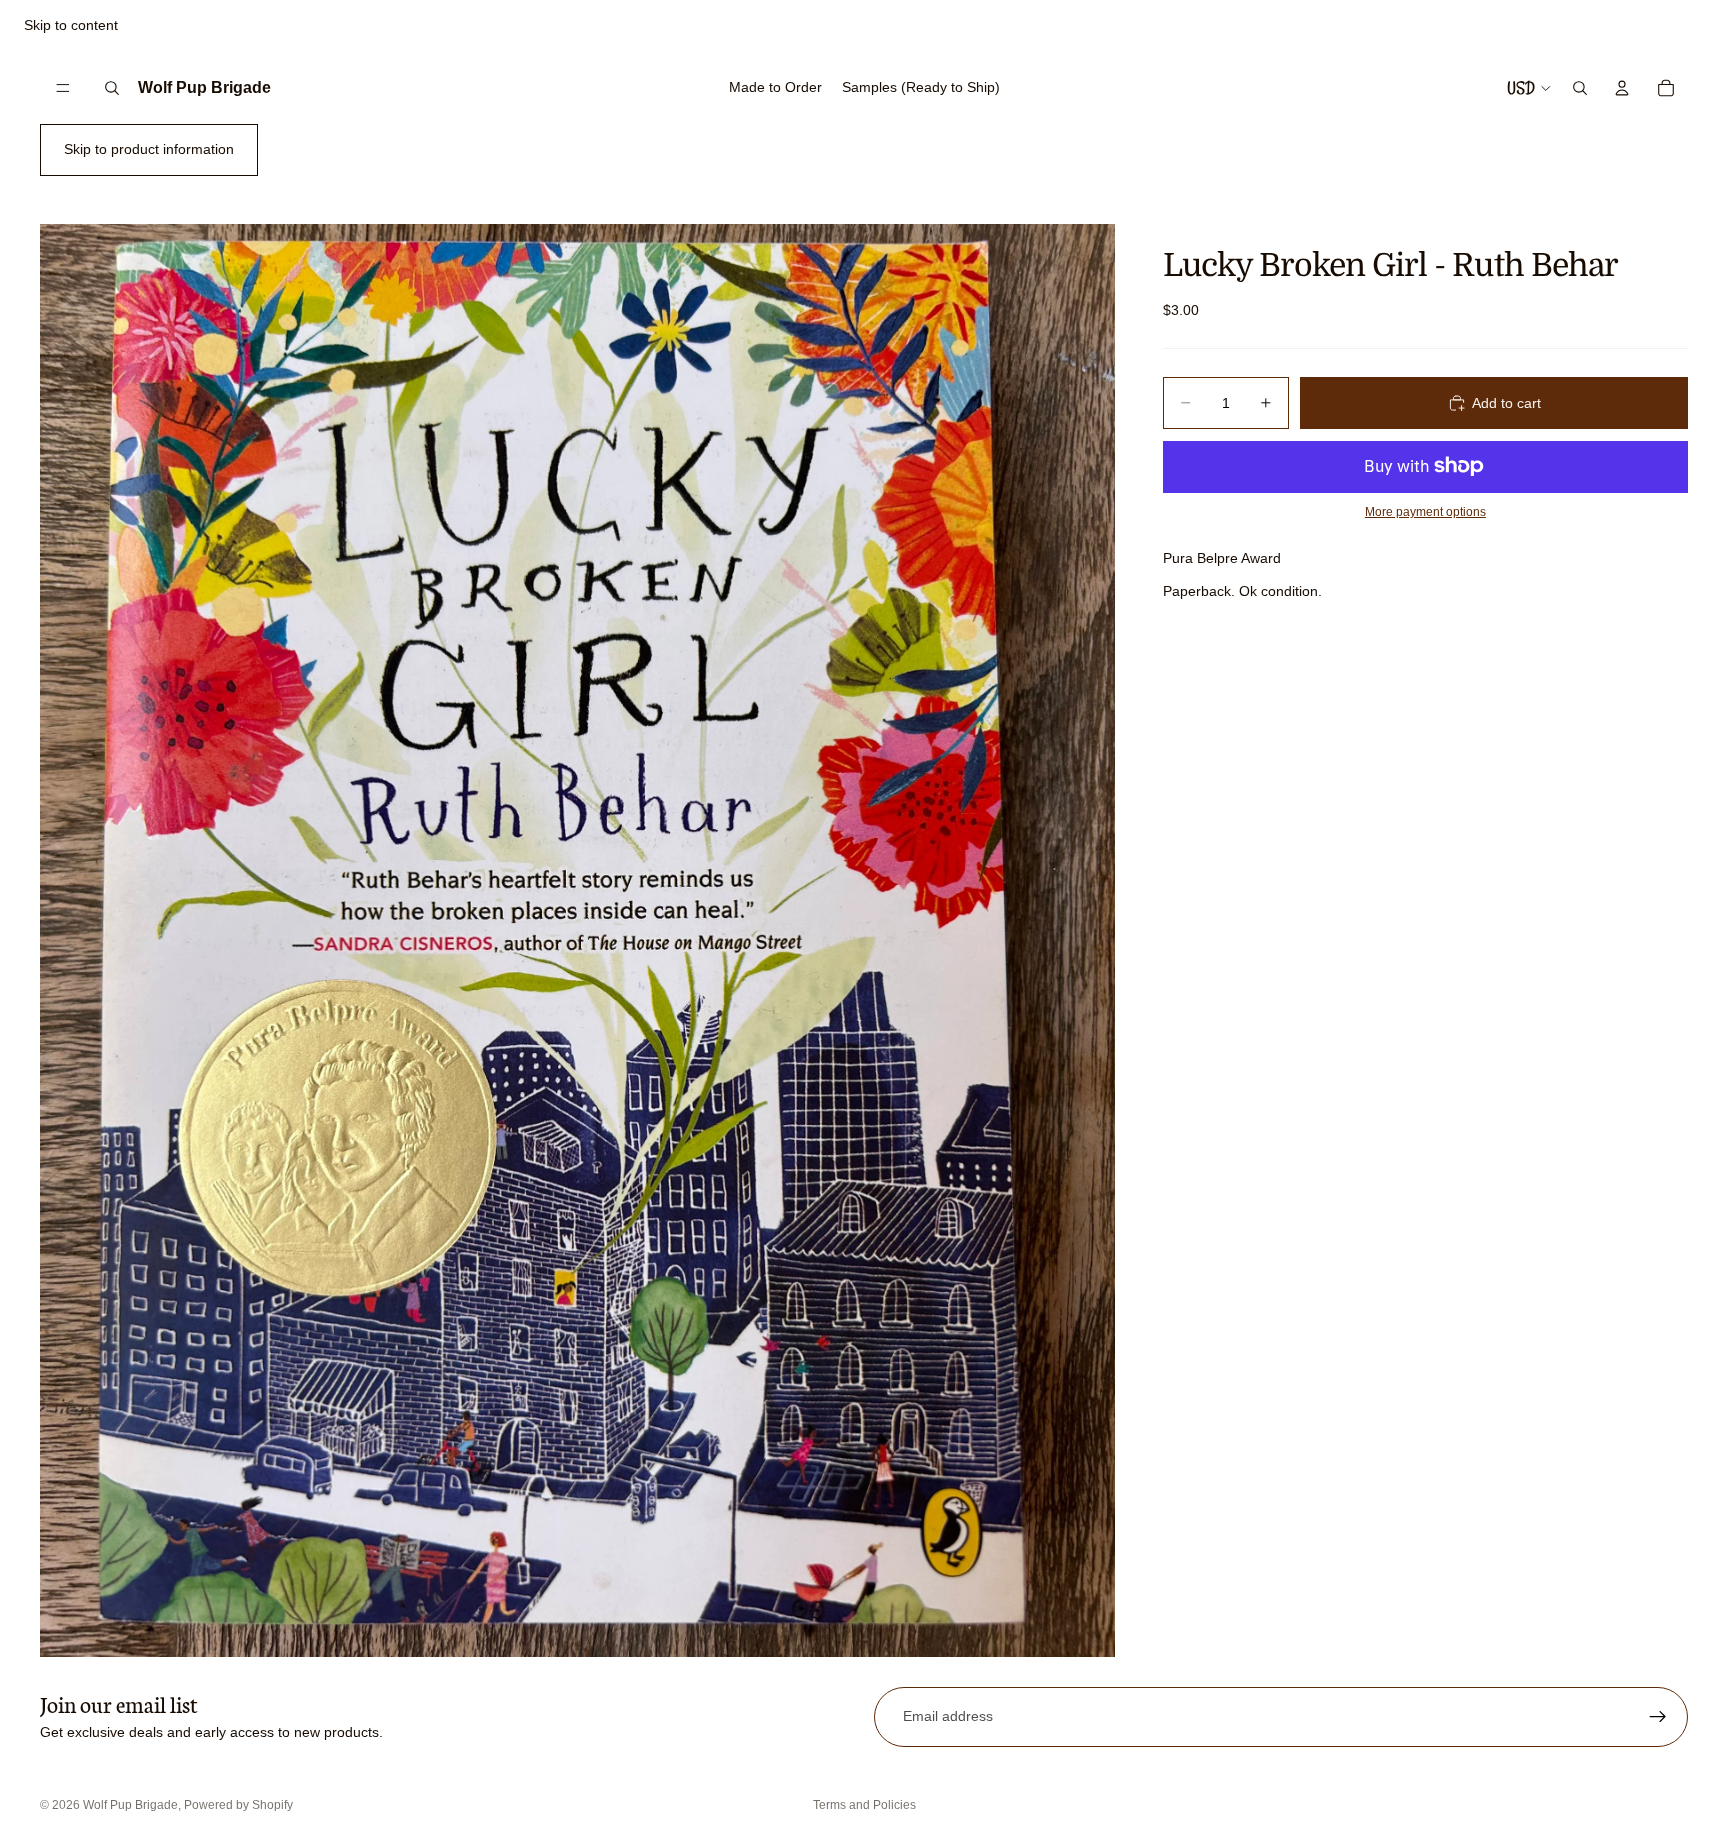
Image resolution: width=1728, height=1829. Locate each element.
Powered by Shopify (238, 1805)
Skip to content (71, 25)
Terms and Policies (864, 1805)
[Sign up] (1658, 1717)
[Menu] (63, 88)
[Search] (112, 88)
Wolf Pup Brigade (130, 1805)
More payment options (1425, 511)
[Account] (1622, 88)
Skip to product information (149, 149)
